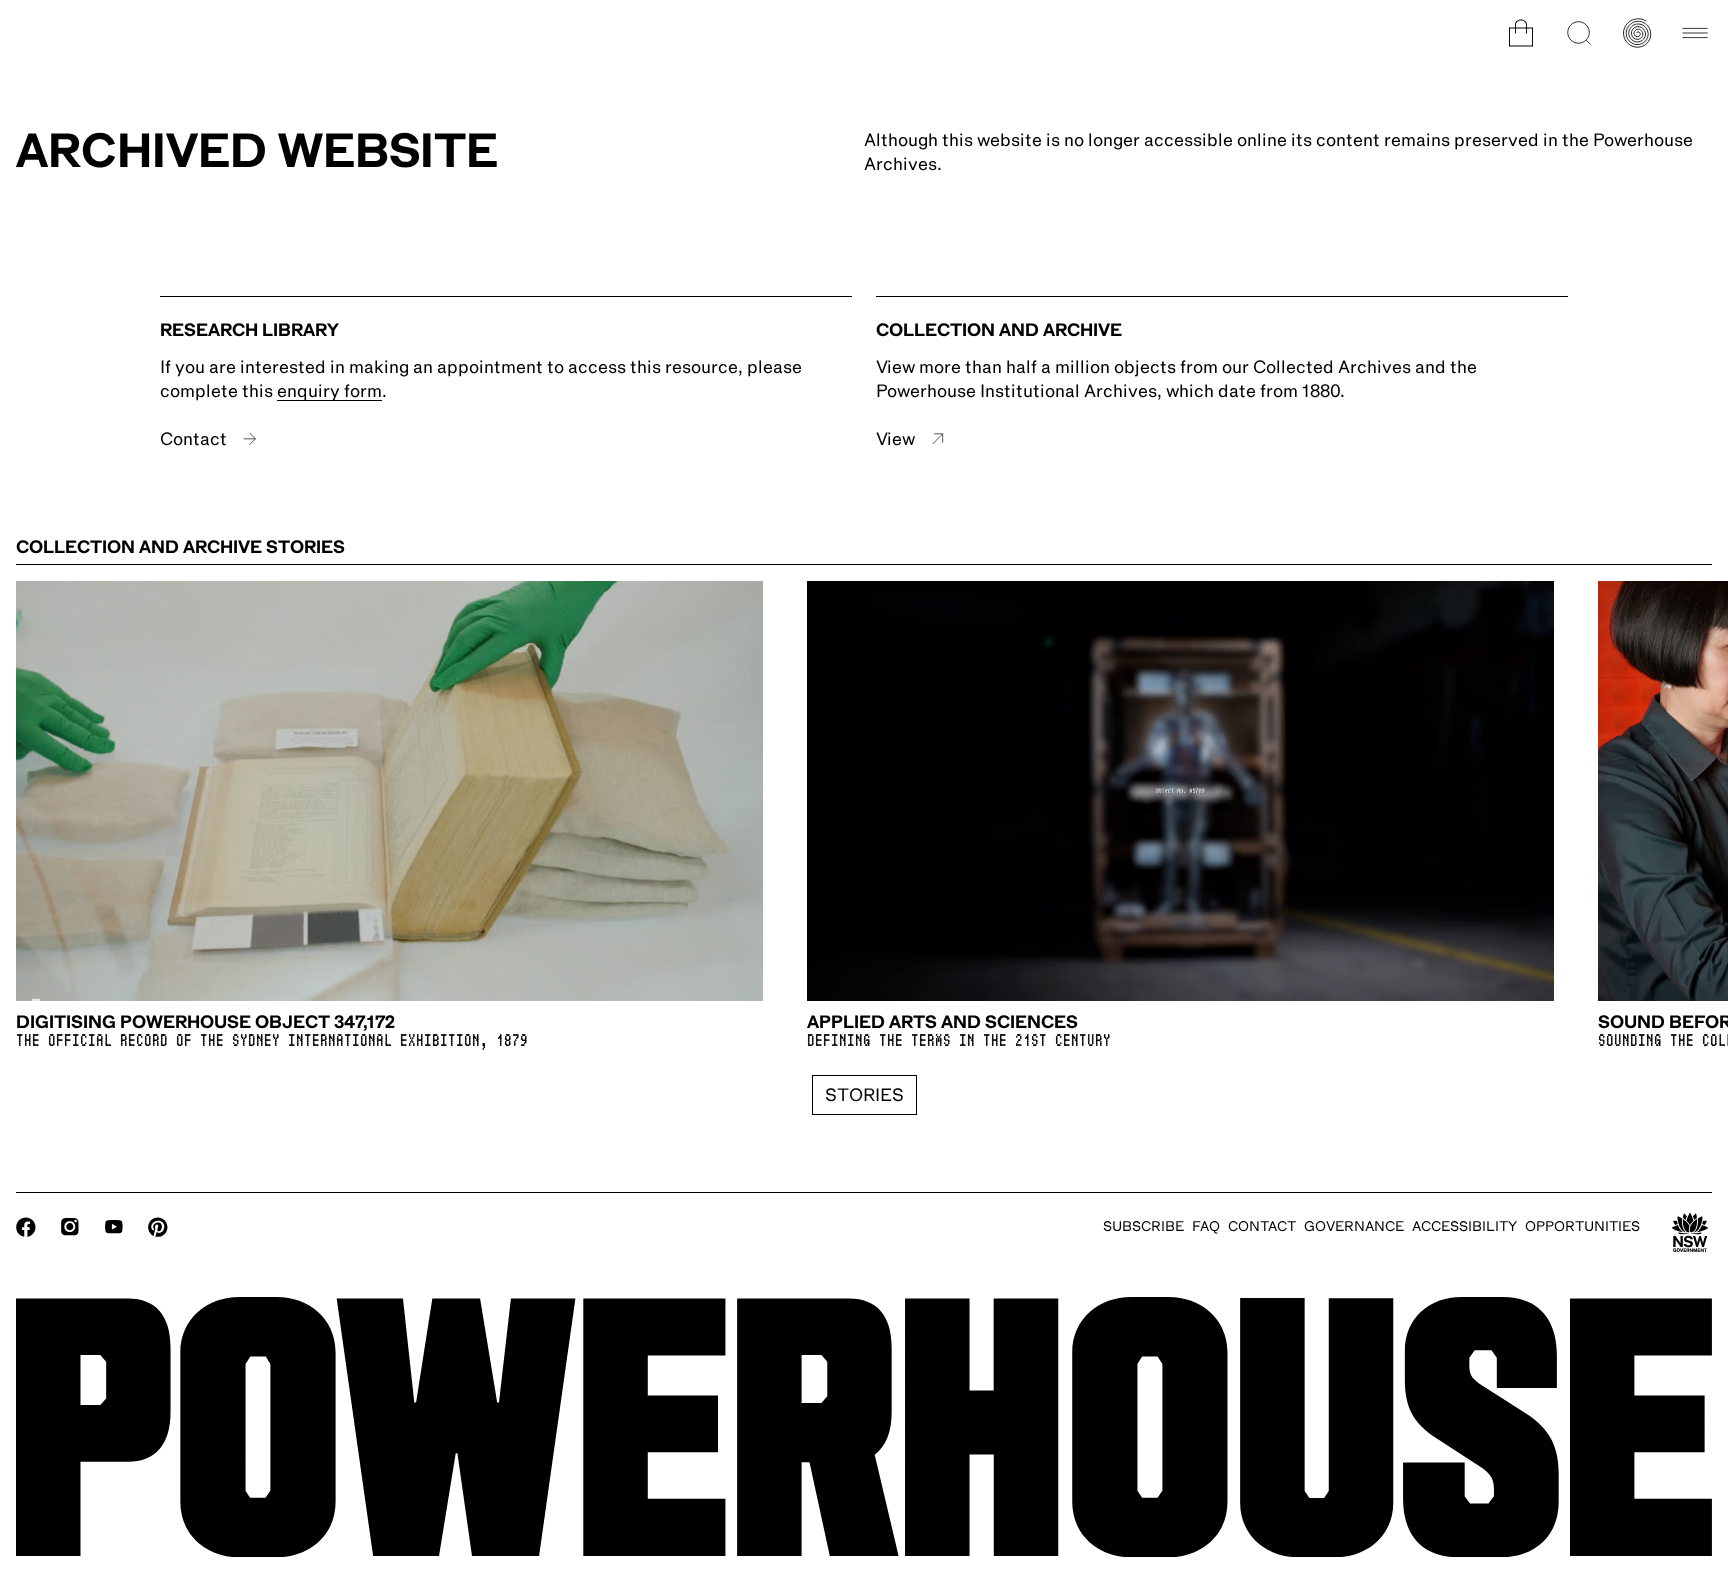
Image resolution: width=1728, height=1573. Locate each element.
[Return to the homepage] (864, 1427)
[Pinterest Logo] (158, 1227)
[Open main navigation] (1695, 33)
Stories (864, 1095)
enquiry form (329, 391)
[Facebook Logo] (26, 1227)
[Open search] (1579, 33)
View (895, 439)
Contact (193, 439)
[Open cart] (1521, 33)
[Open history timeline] (1637, 33)
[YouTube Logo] (114, 1227)
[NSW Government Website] (1690, 1233)
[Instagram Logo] (70, 1227)
